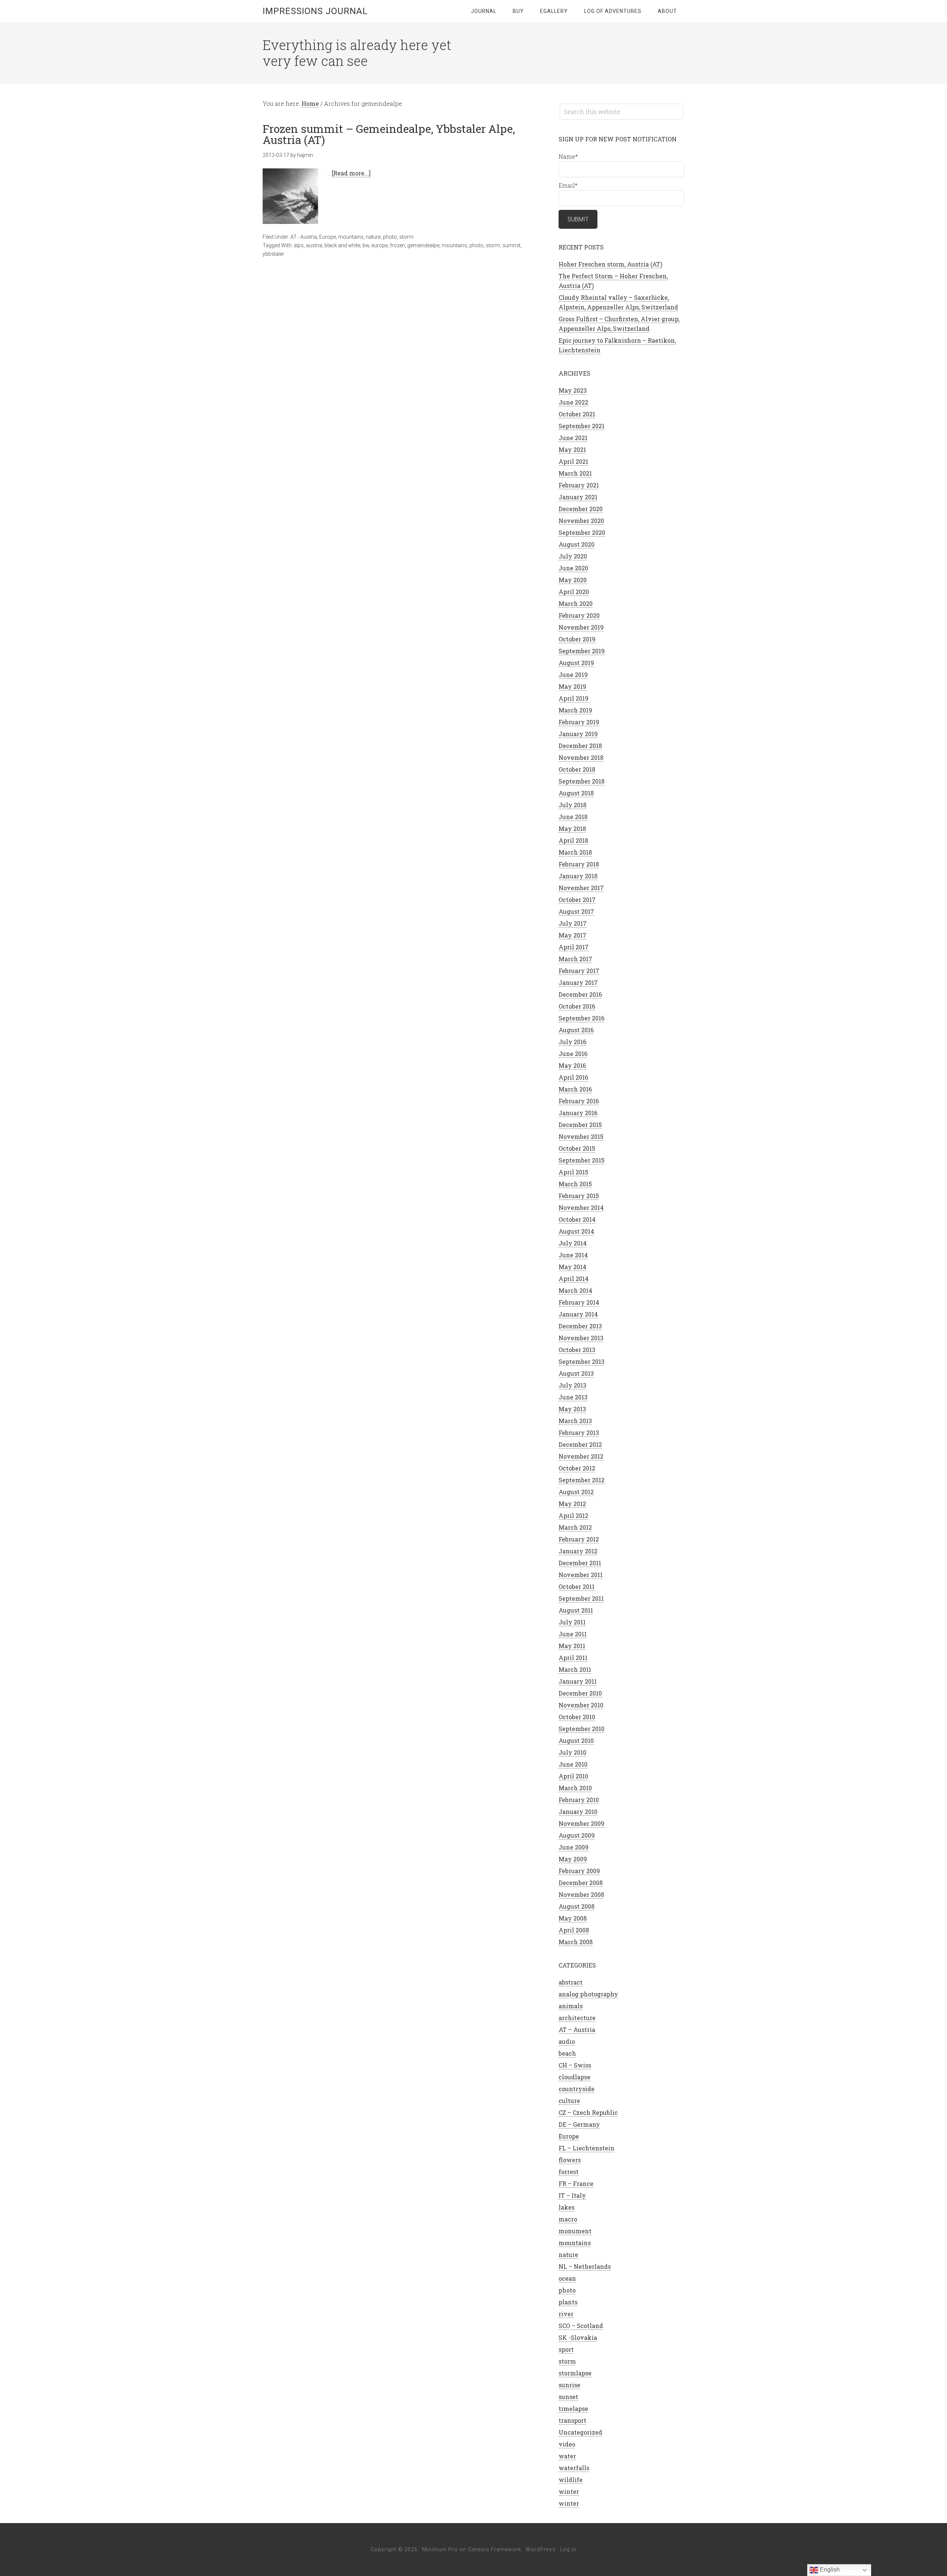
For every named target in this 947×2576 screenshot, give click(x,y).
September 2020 (582, 532)
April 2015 (573, 1172)
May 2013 (572, 1409)
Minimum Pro (440, 2549)
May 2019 (572, 686)
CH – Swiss (575, 2065)
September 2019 (582, 651)
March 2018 (575, 852)
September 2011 (581, 1598)
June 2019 (573, 675)
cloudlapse (574, 2077)
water (567, 2456)
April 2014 (574, 1279)
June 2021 (573, 438)
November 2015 (581, 1136)
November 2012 (581, 1456)
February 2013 (579, 1433)
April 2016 (573, 1077)
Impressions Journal (315, 11)
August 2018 (576, 793)
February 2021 (579, 485)
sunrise (569, 2385)
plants (568, 2302)
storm (406, 237)
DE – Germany (579, 2124)
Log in (568, 2549)
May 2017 (572, 935)
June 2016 (573, 1054)
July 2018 (572, 805)
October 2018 (577, 769)
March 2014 (575, 1290)
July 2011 (572, 1622)
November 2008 (581, 1894)
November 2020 (581, 521)
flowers (570, 2160)
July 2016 (572, 1042)
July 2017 (573, 923)
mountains (351, 237)
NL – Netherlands (585, 2266)
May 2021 (572, 450)
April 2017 (574, 947)
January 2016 (578, 1113)
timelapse (573, 2409)
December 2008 (581, 1883)
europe (380, 245)
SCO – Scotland (581, 2326)
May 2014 (572, 1267)
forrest (569, 2172)
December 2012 (580, 1444)
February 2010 (579, 1800)
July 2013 (572, 1385)
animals (571, 2006)
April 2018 (573, 840)
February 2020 (579, 615)
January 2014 (578, 1314)
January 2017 (578, 982)
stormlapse (575, 2373)
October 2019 (577, 639)
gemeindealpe (423, 245)
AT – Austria (577, 2030)
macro (568, 2219)
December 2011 (580, 1563)
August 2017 (576, 911)
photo (390, 237)
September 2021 (582, 426)
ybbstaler (273, 254)
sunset (568, 2397)
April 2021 (573, 461)
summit (511, 245)
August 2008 (577, 1906)
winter (569, 2491)
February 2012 (579, 1539)
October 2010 (577, 1717)
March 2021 (575, 473)
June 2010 (573, 1764)
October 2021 (577, 414)
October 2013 (577, 1350)
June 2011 (573, 1634)
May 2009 (573, 1859)
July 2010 (572, 1752)
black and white (342, 245)
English (829, 2570)
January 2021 (578, 497)
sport (566, 2349)
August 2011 (576, 1610)
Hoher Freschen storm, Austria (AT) (610, 264)
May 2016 (572, 1065)
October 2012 (577, 1468)
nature (373, 237)
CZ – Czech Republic (588, 2112)
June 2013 (573, 1397)
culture (569, 2101)
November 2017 (581, 888)
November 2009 (582, 1823)
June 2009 (574, 1847)
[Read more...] (351, 173)
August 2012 (576, 1492)
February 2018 (579, 864)
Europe (328, 237)
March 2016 (575, 1089)
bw (366, 245)
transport (572, 2420)
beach (567, 2053)
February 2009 (579, 1871)
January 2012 (578, 1551)
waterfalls (574, 2468)
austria (314, 245)
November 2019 (581, 627)
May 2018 (572, 829)
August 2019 (576, 663)
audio (567, 2041)
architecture (577, 2018)
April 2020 (574, 592)
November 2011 (581, 1575)
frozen (397, 245)
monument (575, 2231)
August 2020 (577, 544)
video (567, 2444)
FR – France (576, 2183)
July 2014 (573, 1243)
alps (299, 245)
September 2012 (582, 1480)
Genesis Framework (495, 2549)
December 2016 (580, 994)
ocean (567, 2278)
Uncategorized (580, 2432)
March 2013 (575, 1421)
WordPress (541, 2549)
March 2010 (575, 1788)
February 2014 (579, 1302)
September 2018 (582, 781)
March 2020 (576, 603)
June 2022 (573, 402)
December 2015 (580, 1125)
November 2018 (581, 757)
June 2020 (573, 568)
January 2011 (578, 1681)
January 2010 (578, 1812)
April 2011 (573, 1658)
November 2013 (581, 1338)
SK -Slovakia (578, 2337)
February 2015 (579, 1196)
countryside (577, 2089)
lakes (567, 2207)
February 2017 (579, 971)
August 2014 (576, 1231)
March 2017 (575, 959)
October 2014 (577, 1219)
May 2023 (573, 390)
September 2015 (582, 1160)
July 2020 (573, 556)
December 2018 (580, 746)
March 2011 (575, 1669)
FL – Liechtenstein (587, 2148)
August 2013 (576, 1373)
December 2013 (580, 1326)
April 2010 (573, 1776)
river (566, 2314)
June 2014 (573, 1255)
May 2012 (572, 1504)
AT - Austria (304, 237)
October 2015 (577, 1148)
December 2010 (580, 1693)
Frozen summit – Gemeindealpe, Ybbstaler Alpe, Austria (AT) (389, 134)
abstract (571, 1982)
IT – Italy (572, 2195)
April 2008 (574, 1930)
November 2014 (581, 1207)
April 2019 (574, 698)
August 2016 (576, 1030)
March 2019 (575, 710)
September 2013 (582, 1361)
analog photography (588, 1994)
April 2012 (573, 1515)
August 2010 (576, 1740)
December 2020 (581, 509)
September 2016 (582, 1018)
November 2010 (581, 1705)
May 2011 (572, 1646)
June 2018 (573, 817)
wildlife (571, 2480)
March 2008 (576, 1942)
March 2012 (575, 1527)
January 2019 (578, 734)
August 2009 (577, 1835)
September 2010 (582, 1729)
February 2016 (579, 1101)
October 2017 (577, 900)
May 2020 (573, 580)
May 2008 (573, 1918)
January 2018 (578, 876)
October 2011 (577, 1586)
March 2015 (575, 1184)
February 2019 (579, 722)
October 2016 (577, 1006)
